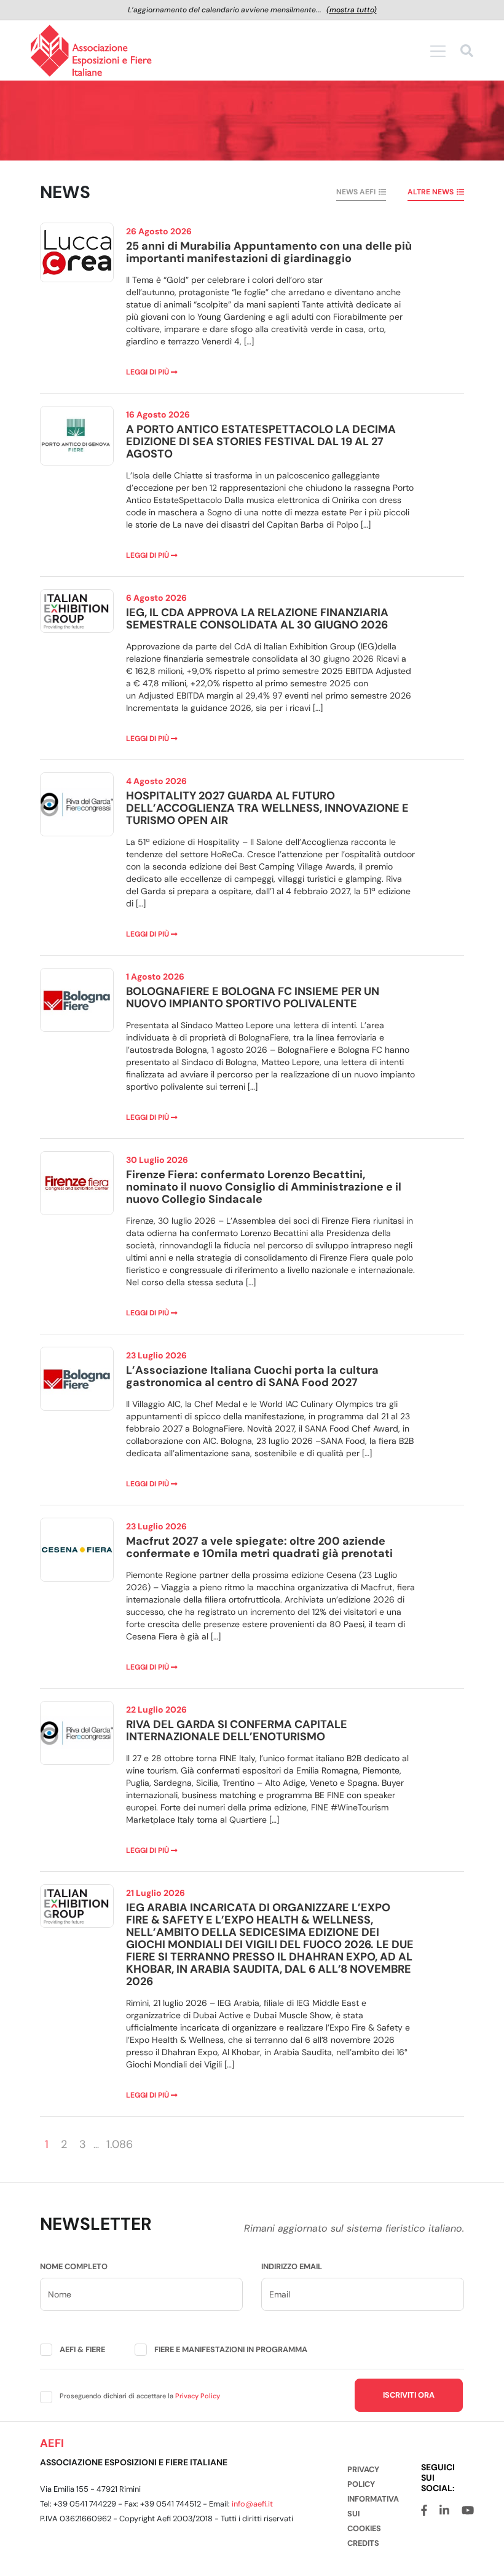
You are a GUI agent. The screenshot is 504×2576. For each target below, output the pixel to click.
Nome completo (74, 2266)
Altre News (431, 192)
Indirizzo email (292, 2266)
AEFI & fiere (82, 2349)
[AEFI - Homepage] (91, 51)
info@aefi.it (252, 2504)
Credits (363, 2543)
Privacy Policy (198, 2396)
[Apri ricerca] (467, 53)
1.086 (120, 2144)
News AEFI (356, 192)
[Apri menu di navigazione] (438, 51)
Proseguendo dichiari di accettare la (140, 2396)
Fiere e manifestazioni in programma (231, 2349)
